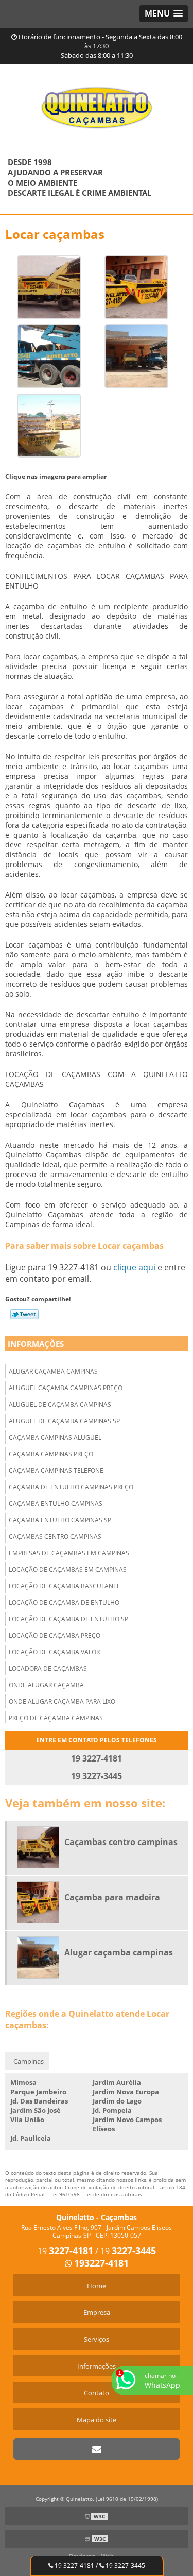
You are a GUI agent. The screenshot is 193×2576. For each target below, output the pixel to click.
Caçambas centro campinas (55, 1536)
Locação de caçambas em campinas (68, 1569)
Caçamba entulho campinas (56, 1503)
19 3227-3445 (125, 2565)
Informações (36, 1344)
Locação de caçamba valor (54, 1652)
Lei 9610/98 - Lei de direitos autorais (96, 2194)
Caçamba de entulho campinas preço (71, 1487)
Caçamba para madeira (112, 1897)
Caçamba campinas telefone (56, 1470)
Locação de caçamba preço (55, 1635)
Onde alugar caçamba (46, 1685)
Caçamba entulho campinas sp (60, 1520)
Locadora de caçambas (48, 1668)
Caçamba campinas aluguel (55, 1437)
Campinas (29, 2061)
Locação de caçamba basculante (65, 1586)
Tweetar (24, 1314)
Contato (97, 2393)
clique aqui (134, 1267)
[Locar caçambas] (49, 286)
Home (97, 2286)
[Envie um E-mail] (97, 2449)
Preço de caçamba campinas (56, 1718)
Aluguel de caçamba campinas (60, 1404)
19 (65, 2251)
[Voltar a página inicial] (97, 102)
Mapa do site (97, 2420)
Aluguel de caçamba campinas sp (64, 1421)
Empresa (97, 2312)
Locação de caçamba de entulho (64, 1602)
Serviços (97, 2339)
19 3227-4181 (74, 2565)
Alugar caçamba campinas (53, 1371)
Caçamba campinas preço (51, 1454)
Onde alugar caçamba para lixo (62, 1701)
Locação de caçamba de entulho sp (68, 1619)
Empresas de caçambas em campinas (69, 1553)
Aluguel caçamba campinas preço (66, 1388)
